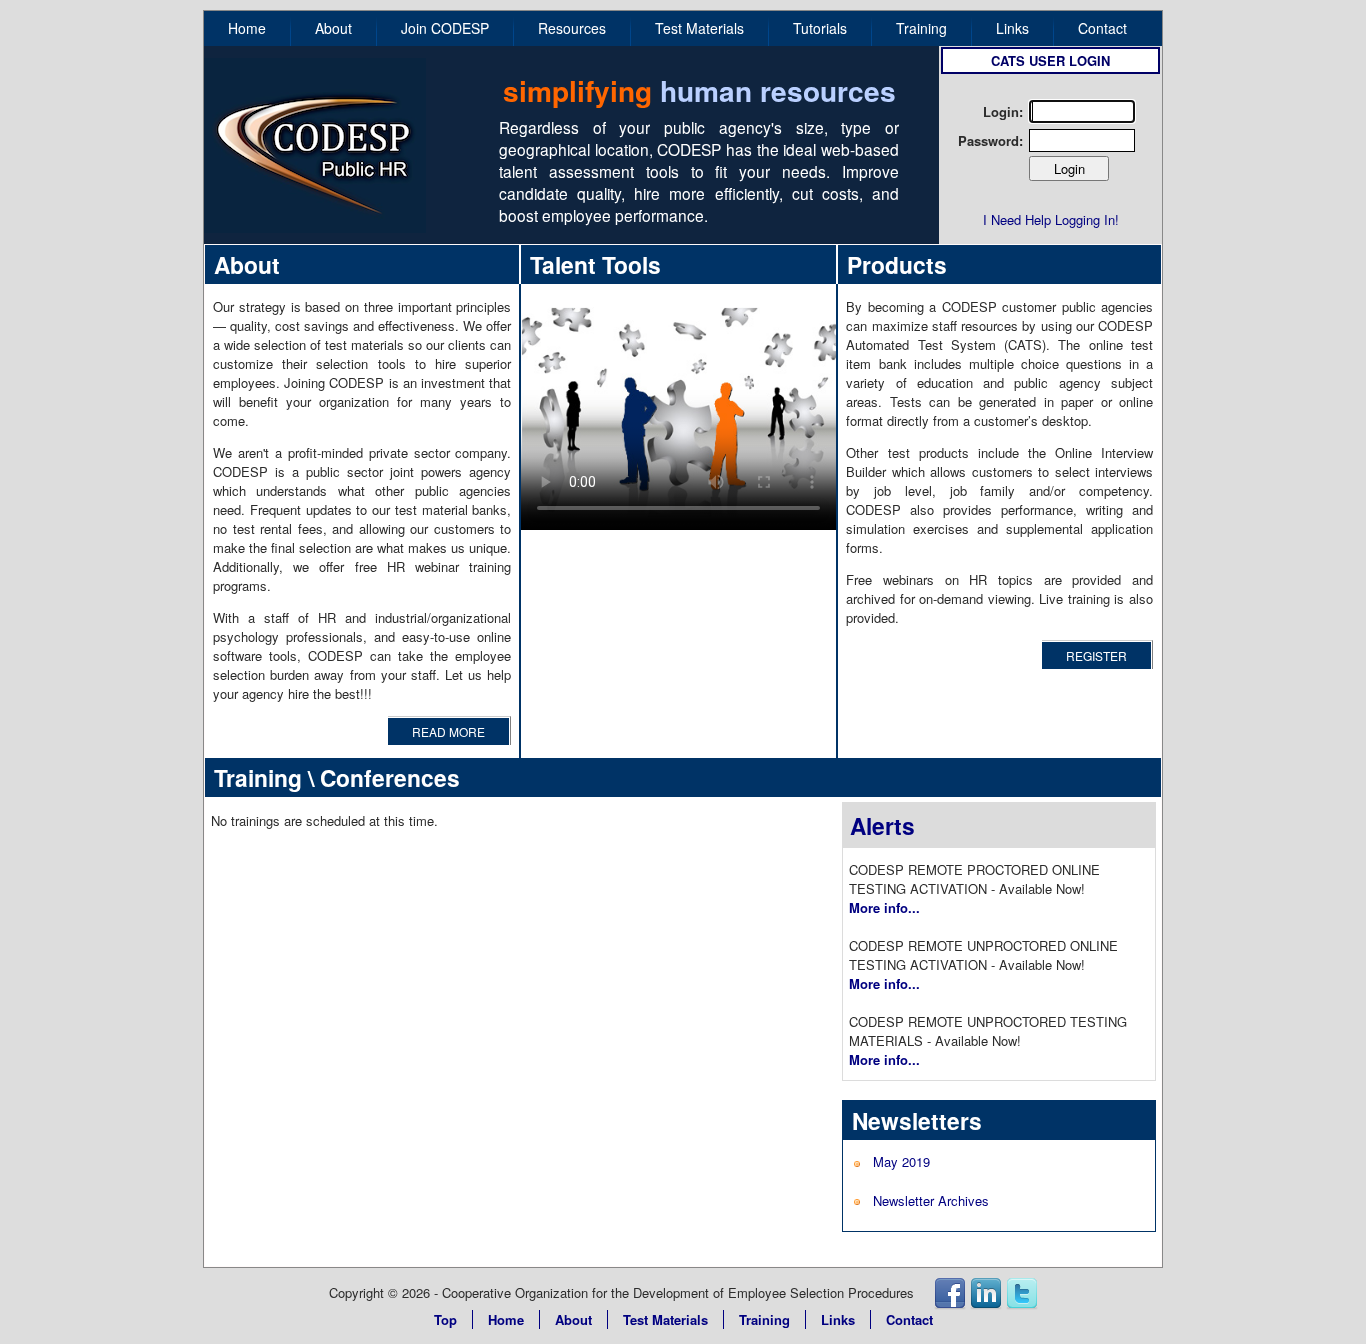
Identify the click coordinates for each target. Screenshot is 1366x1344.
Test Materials (699, 28)
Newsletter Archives (931, 1200)
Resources (572, 28)
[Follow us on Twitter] (1022, 1292)
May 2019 (901, 1161)
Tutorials (820, 28)
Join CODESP (445, 28)
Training (921, 28)
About (333, 28)
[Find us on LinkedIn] (986, 1292)
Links (1012, 28)
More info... (884, 907)
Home (247, 28)
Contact (1102, 28)
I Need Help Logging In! (1051, 219)
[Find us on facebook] (950, 1292)
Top (445, 1319)
